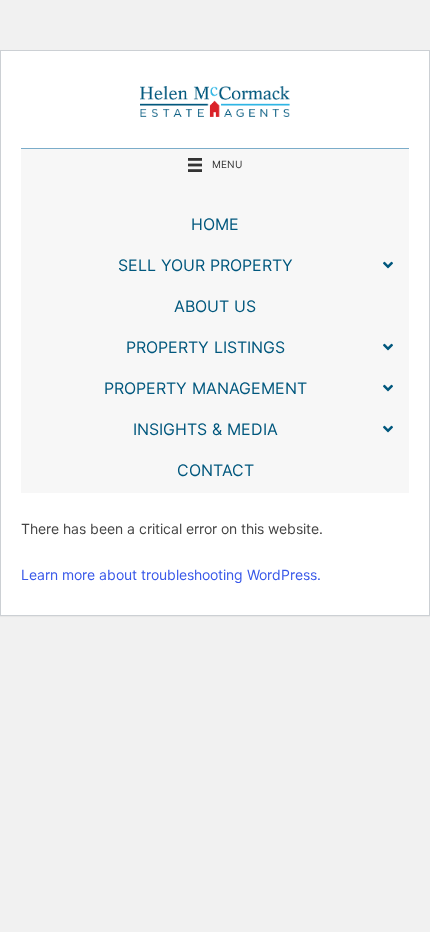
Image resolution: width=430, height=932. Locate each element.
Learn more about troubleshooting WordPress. (171, 574)
